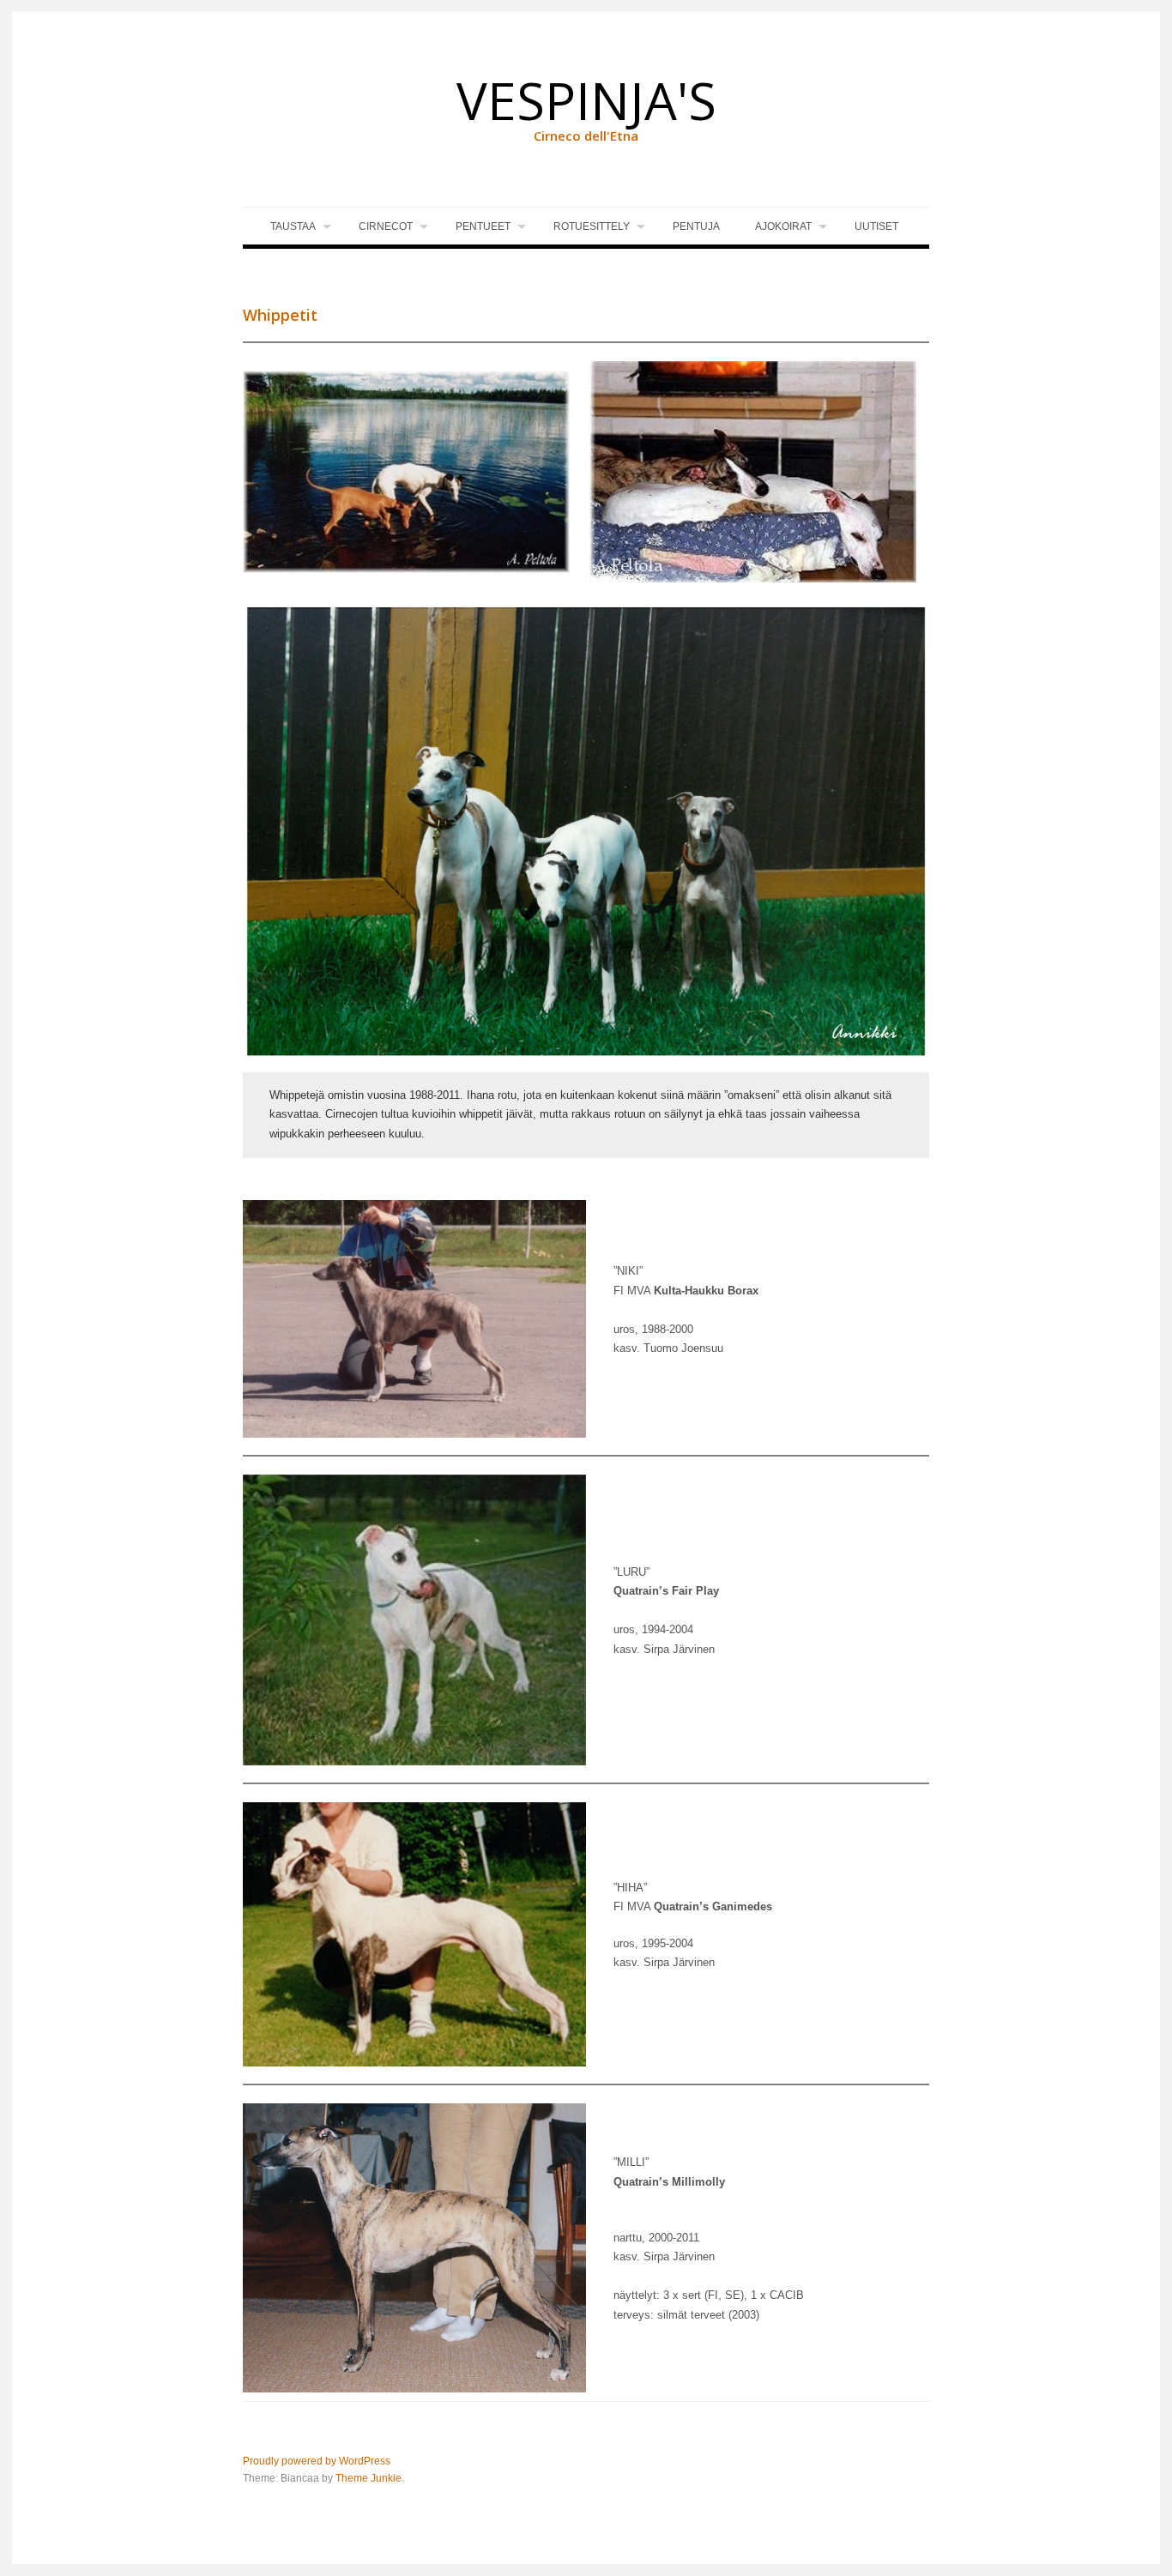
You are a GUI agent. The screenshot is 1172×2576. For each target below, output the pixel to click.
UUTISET (876, 226)
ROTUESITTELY (592, 226)
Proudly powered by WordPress (317, 2461)
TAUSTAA (293, 226)
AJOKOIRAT (783, 226)
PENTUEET (483, 226)
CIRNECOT (386, 226)
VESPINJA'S (586, 100)
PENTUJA (696, 226)
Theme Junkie (369, 2478)
